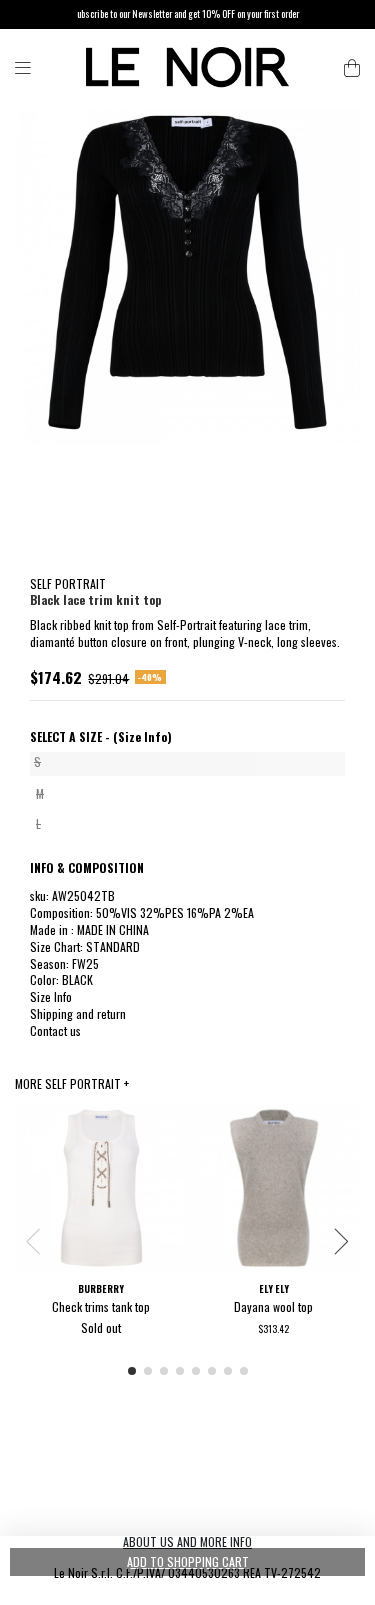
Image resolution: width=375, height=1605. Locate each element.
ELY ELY (274, 1289)
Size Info (51, 996)
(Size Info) (142, 737)
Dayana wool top (273, 1306)
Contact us (55, 1030)
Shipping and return (78, 1013)
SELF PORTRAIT (68, 583)
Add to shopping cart (188, 1561)
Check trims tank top (101, 1306)
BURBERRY (101, 1289)
